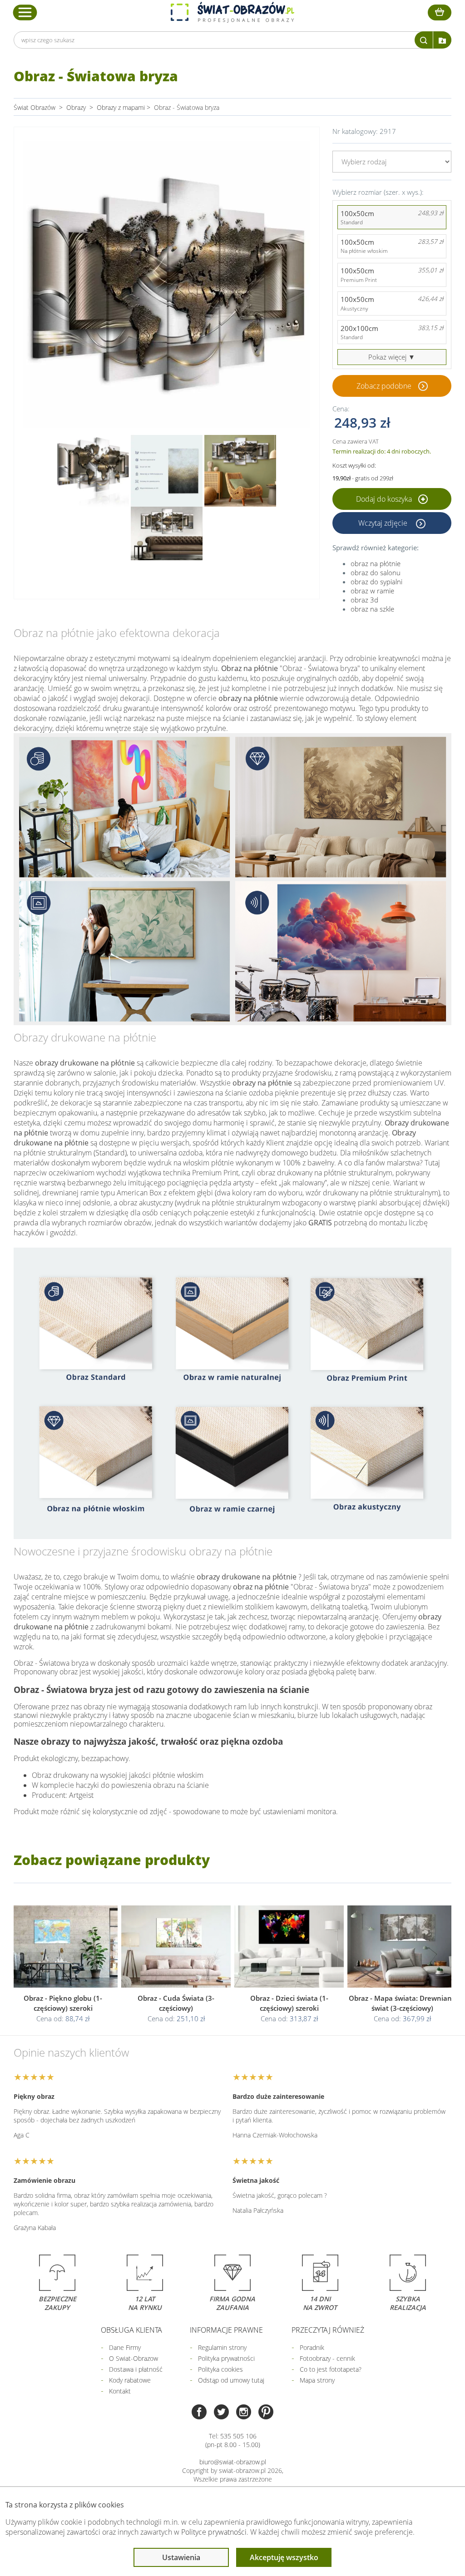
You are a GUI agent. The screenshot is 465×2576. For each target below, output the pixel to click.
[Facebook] (199, 2413)
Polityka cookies (220, 2369)
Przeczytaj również (328, 2330)
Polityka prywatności (226, 2358)
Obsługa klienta (131, 2330)
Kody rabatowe (130, 2380)
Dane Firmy (125, 2347)
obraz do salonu (376, 572)
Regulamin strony (222, 2347)
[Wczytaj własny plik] (442, 40)
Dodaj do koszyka (385, 499)
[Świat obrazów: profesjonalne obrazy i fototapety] (232, 12)
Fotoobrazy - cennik (327, 2358)
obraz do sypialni (376, 582)
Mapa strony (317, 2380)
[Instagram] (244, 2413)
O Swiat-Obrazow (134, 2358)
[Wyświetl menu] (25, 12)
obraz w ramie (372, 591)
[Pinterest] (266, 2413)
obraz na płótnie (376, 563)
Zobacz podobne (384, 386)
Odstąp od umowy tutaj (231, 2380)
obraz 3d (364, 600)
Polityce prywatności (214, 2532)
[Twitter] (221, 2413)
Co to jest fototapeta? (331, 2369)
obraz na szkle (372, 609)
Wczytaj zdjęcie (384, 523)
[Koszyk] (440, 12)
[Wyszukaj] (424, 40)
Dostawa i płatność (136, 2369)
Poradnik (312, 2347)
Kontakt (120, 2391)
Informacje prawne (226, 2330)
